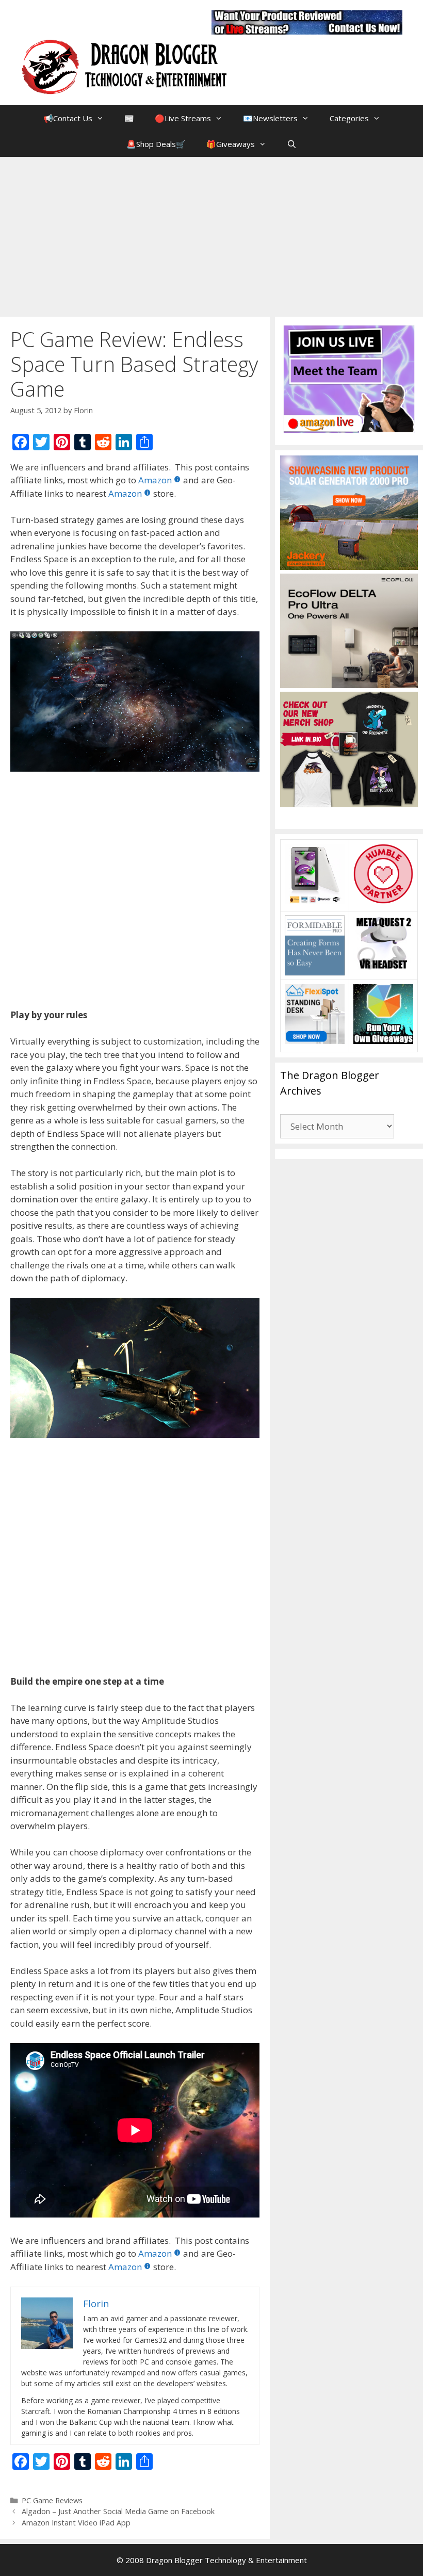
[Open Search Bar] (292, 144)
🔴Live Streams (183, 118)
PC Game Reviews (52, 2500)
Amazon (155, 480)
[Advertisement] (211, 234)
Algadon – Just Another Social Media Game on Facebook (118, 2511)
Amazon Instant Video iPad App (76, 2523)
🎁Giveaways (231, 144)
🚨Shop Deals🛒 (156, 144)
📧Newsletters (270, 118)
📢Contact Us (68, 118)
